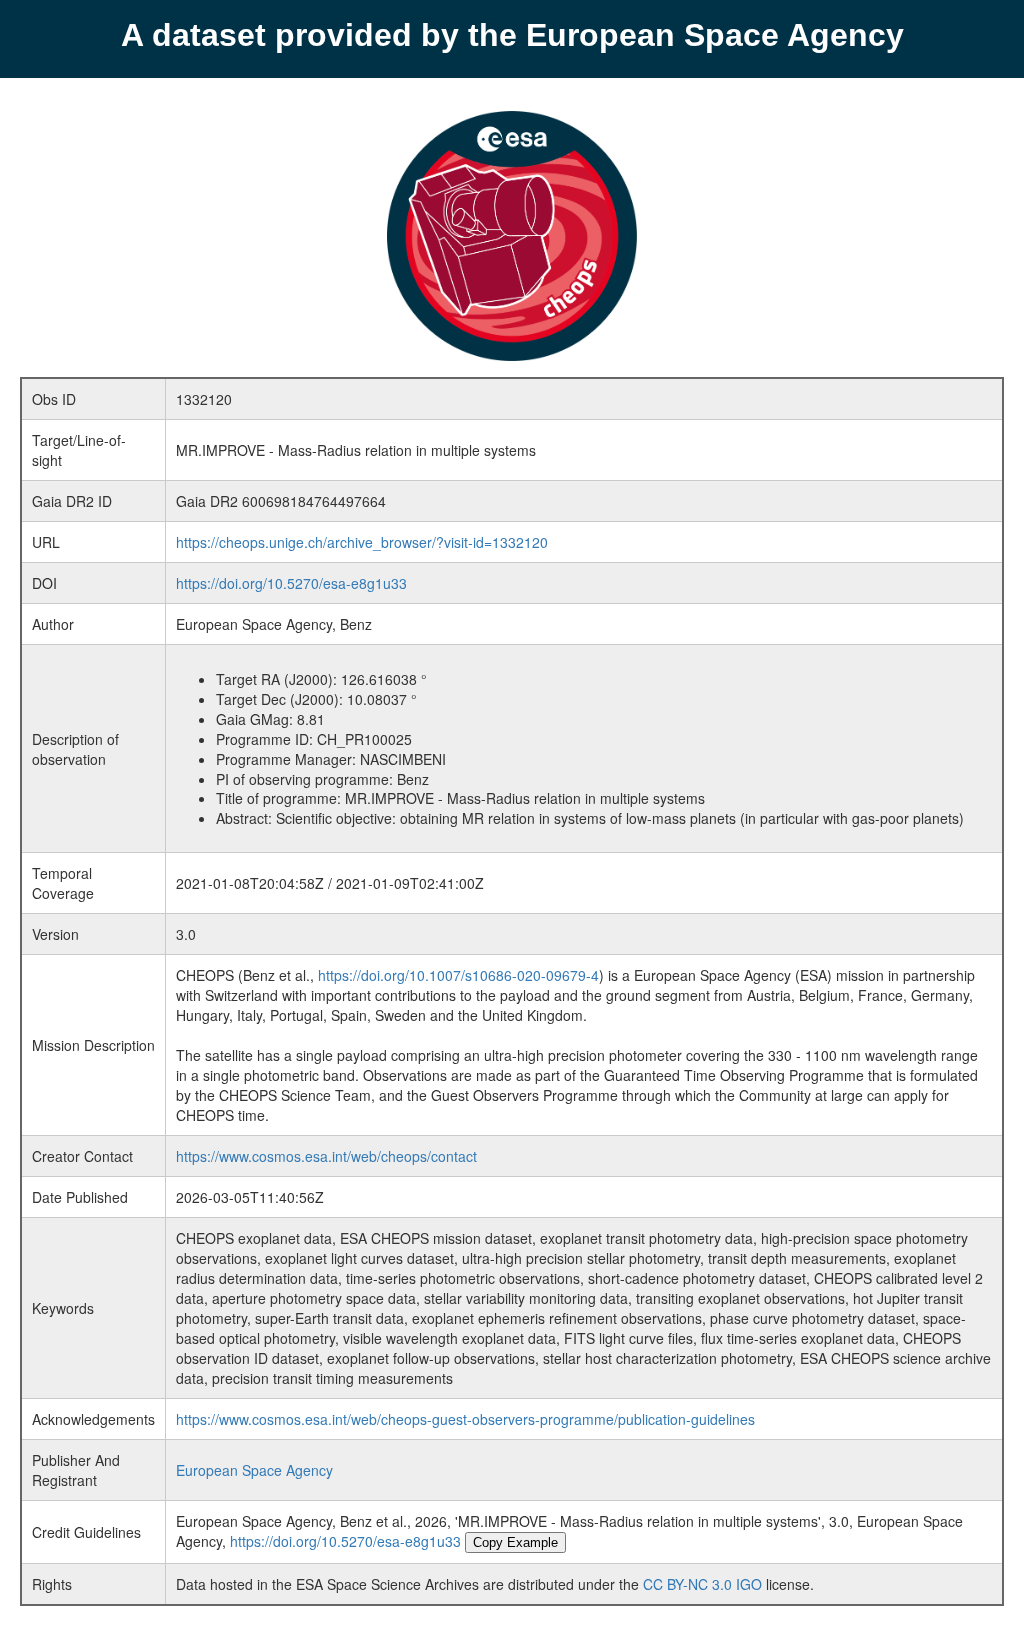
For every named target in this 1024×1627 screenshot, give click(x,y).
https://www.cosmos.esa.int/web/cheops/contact (326, 1156)
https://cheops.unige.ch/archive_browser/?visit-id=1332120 (362, 542)
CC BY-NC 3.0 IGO (702, 1584)
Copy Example (515, 1542)
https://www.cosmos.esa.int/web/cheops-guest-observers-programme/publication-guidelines (465, 1419)
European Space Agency (254, 1470)
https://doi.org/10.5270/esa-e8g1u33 (291, 583)
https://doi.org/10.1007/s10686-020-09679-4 (458, 975)
